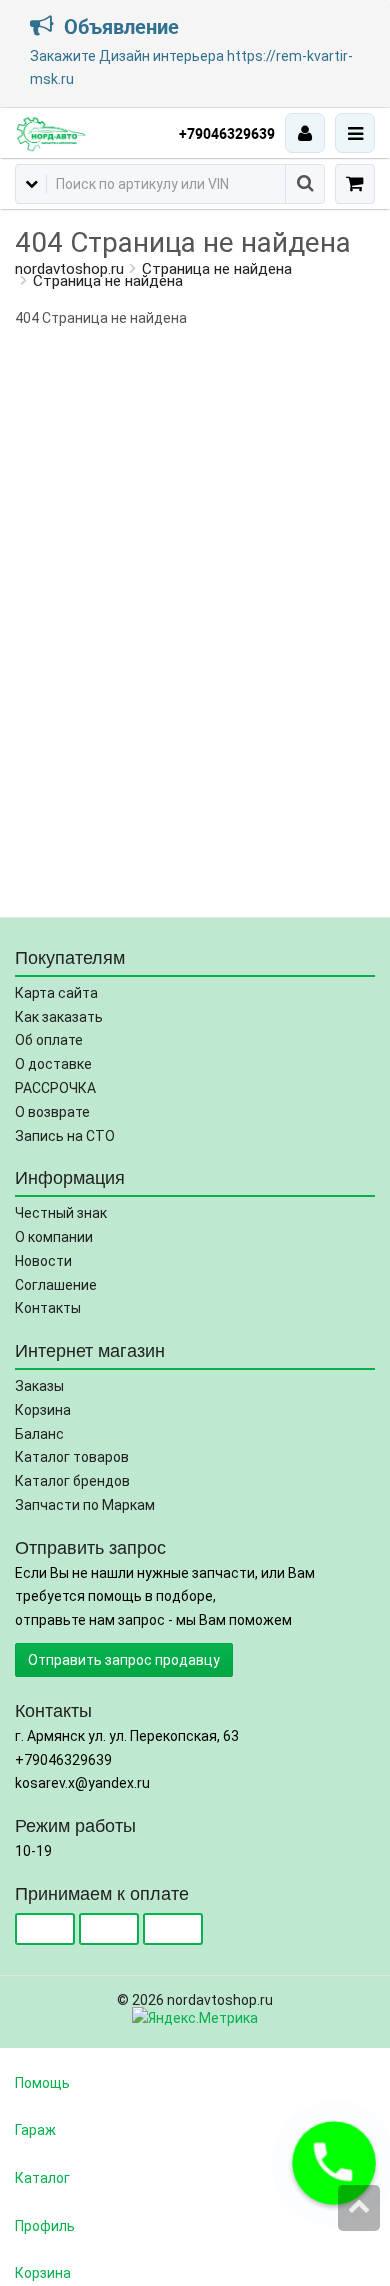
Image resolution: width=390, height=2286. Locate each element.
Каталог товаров (72, 1457)
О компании (54, 1237)
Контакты (48, 1308)
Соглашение (56, 1285)
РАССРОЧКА (55, 1088)
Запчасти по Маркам (85, 1505)
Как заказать (59, 1017)
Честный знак (61, 1213)
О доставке (53, 1064)
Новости (43, 1261)
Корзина (43, 1410)
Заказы (39, 1386)
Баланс (39, 1434)
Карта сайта (56, 993)
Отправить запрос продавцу (124, 1660)
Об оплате (49, 1040)
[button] (334, 2163)
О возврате (52, 1112)
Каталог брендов (72, 1481)
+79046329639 (227, 134)
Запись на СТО (65, 1136)
